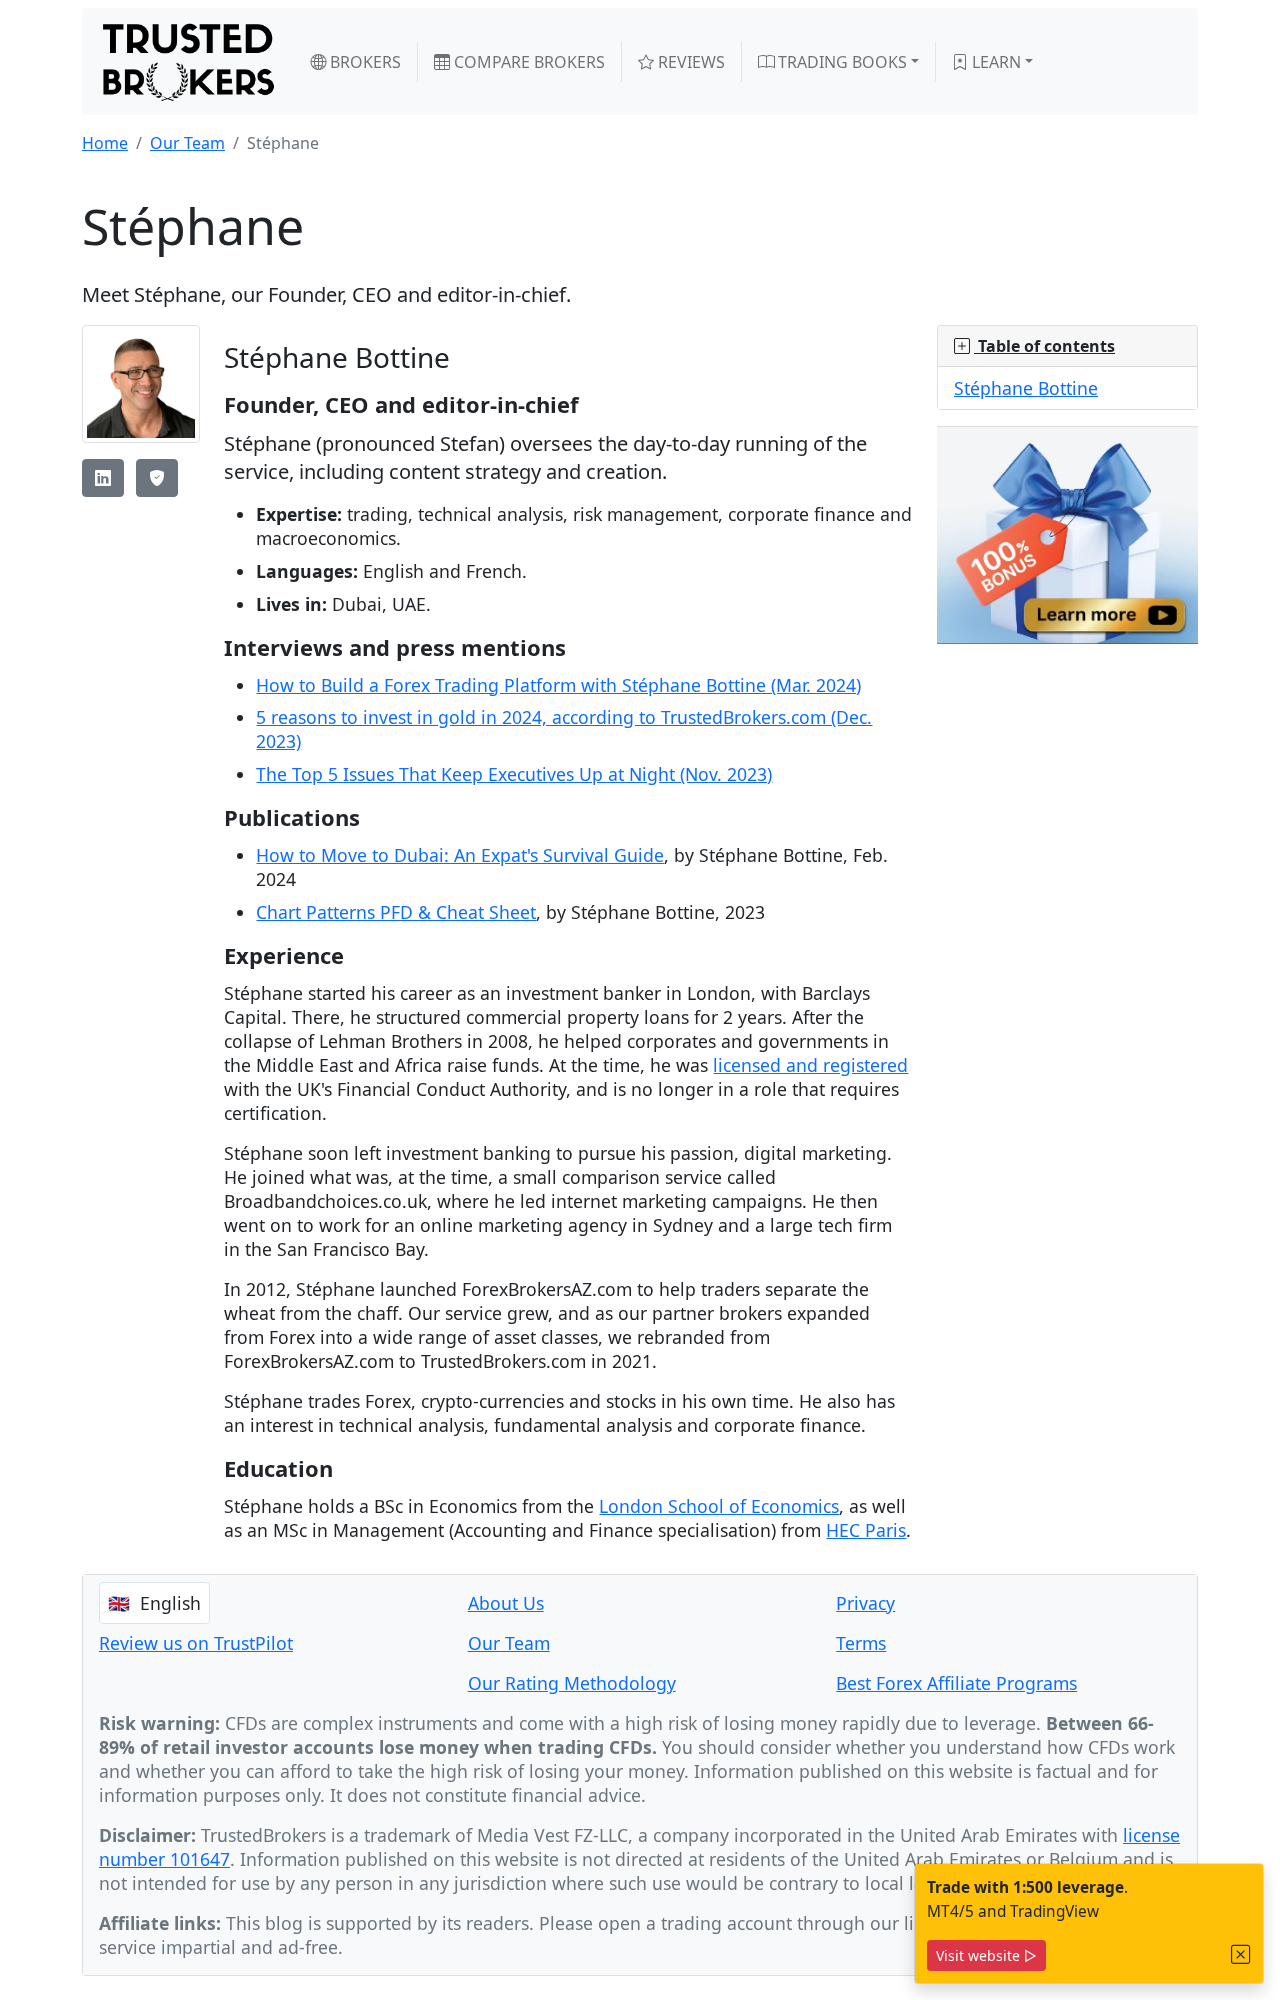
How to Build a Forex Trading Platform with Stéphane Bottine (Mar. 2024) (558, 685)
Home (105, 143)
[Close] (1241, 1954)
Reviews (689, 62)
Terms (861, 1643)
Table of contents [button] (1044, 346)
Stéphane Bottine (1026, 388)
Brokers (363, 62)
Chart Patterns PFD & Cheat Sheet (396, 912)
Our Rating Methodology (572, 1683)
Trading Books (840, 62)
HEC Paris (866, 1530)
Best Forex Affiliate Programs (956, 1683)
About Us (506, 1603)
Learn (994, 62)
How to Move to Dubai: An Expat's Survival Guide (460, 855)
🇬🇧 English (154, 1603)
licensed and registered (810, 1065)
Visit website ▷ (986, 1955)
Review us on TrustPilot (196, 1643)
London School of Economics (719, 1506)
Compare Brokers (527, 62)
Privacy (865, 1603)
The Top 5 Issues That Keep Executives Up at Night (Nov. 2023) (514, 774)
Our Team (187, 143)
